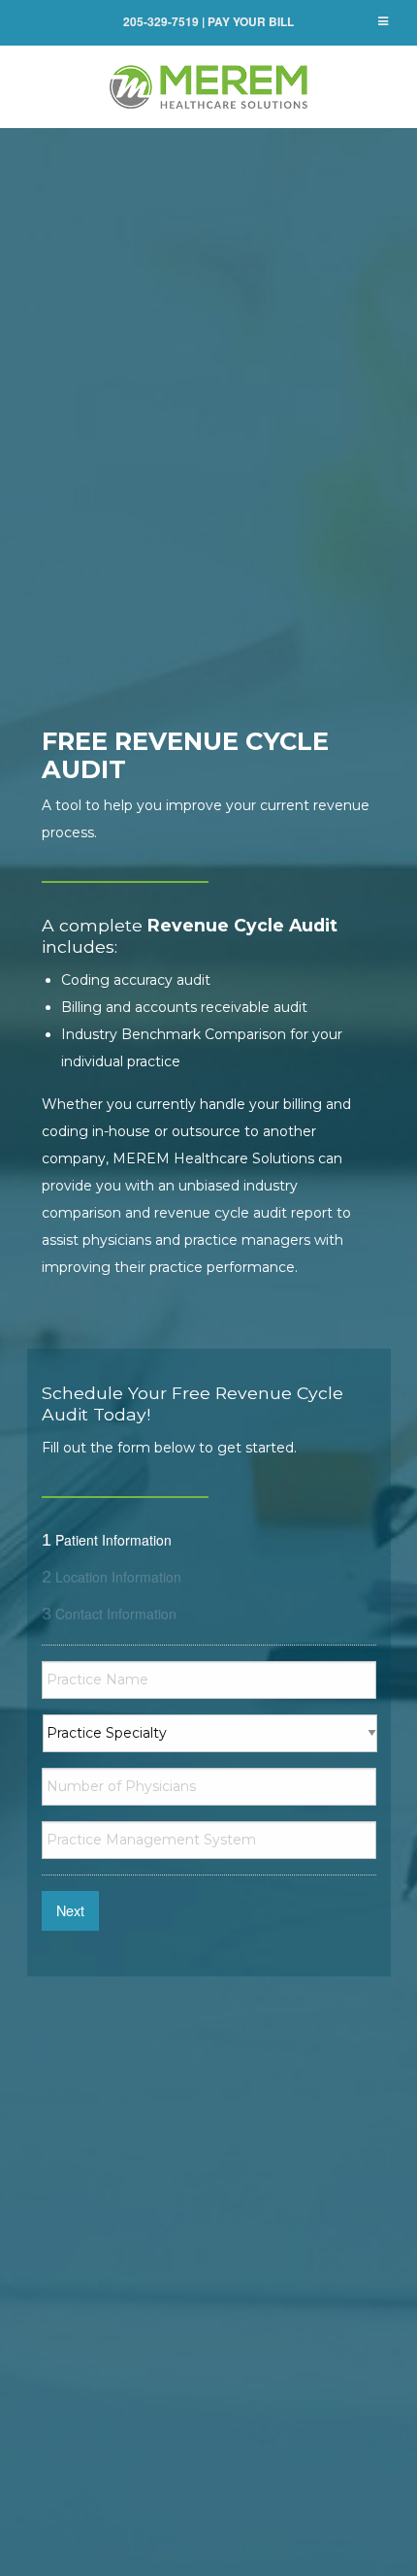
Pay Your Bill (251, 21)
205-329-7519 (161, 21)
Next (70, 1910)
